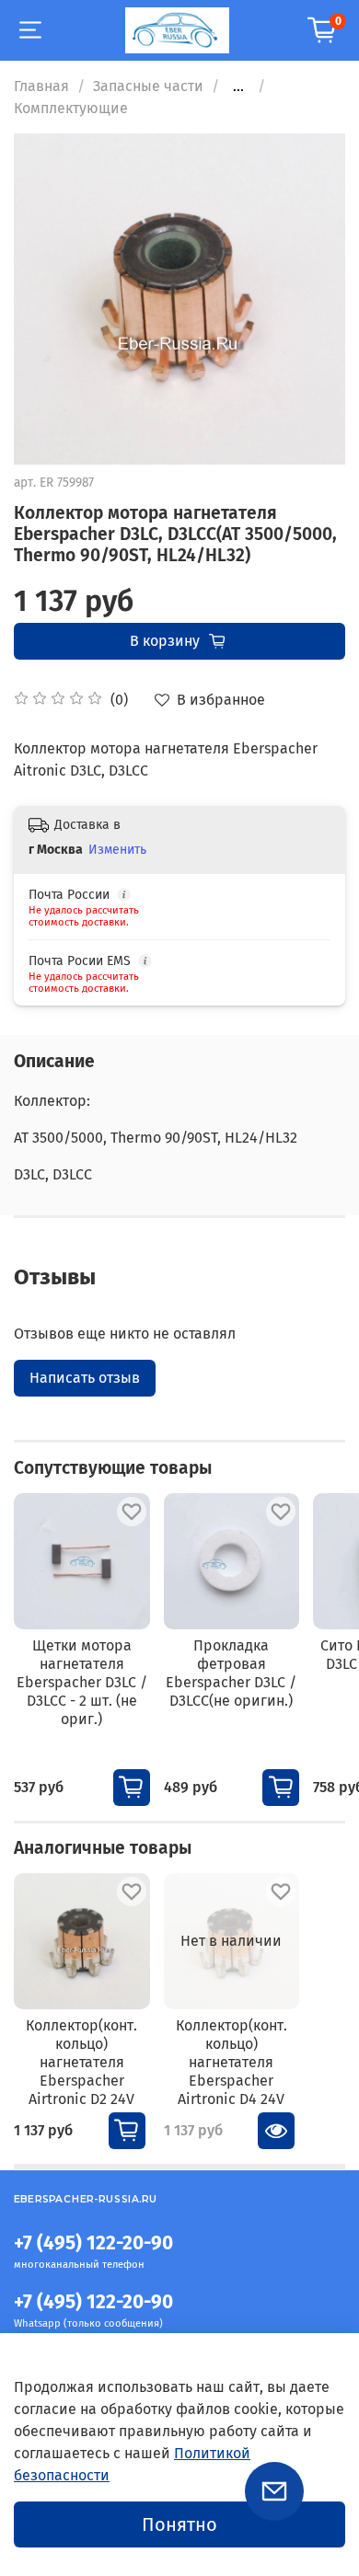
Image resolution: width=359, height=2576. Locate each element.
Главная (41, 86)
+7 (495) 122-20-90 (93, 2243)
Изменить (117, 850)
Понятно (179, 2524)
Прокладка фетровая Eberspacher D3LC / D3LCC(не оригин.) (231, 1672)
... (238, 86)
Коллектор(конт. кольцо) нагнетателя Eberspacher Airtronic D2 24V (81, 2062)
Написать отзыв (85, 1378)
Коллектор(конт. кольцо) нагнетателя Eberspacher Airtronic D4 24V (232, 2062)
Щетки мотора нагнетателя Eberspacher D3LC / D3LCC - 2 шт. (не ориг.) (82, 1681)
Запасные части (148, 86)
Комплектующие (71, 108)
